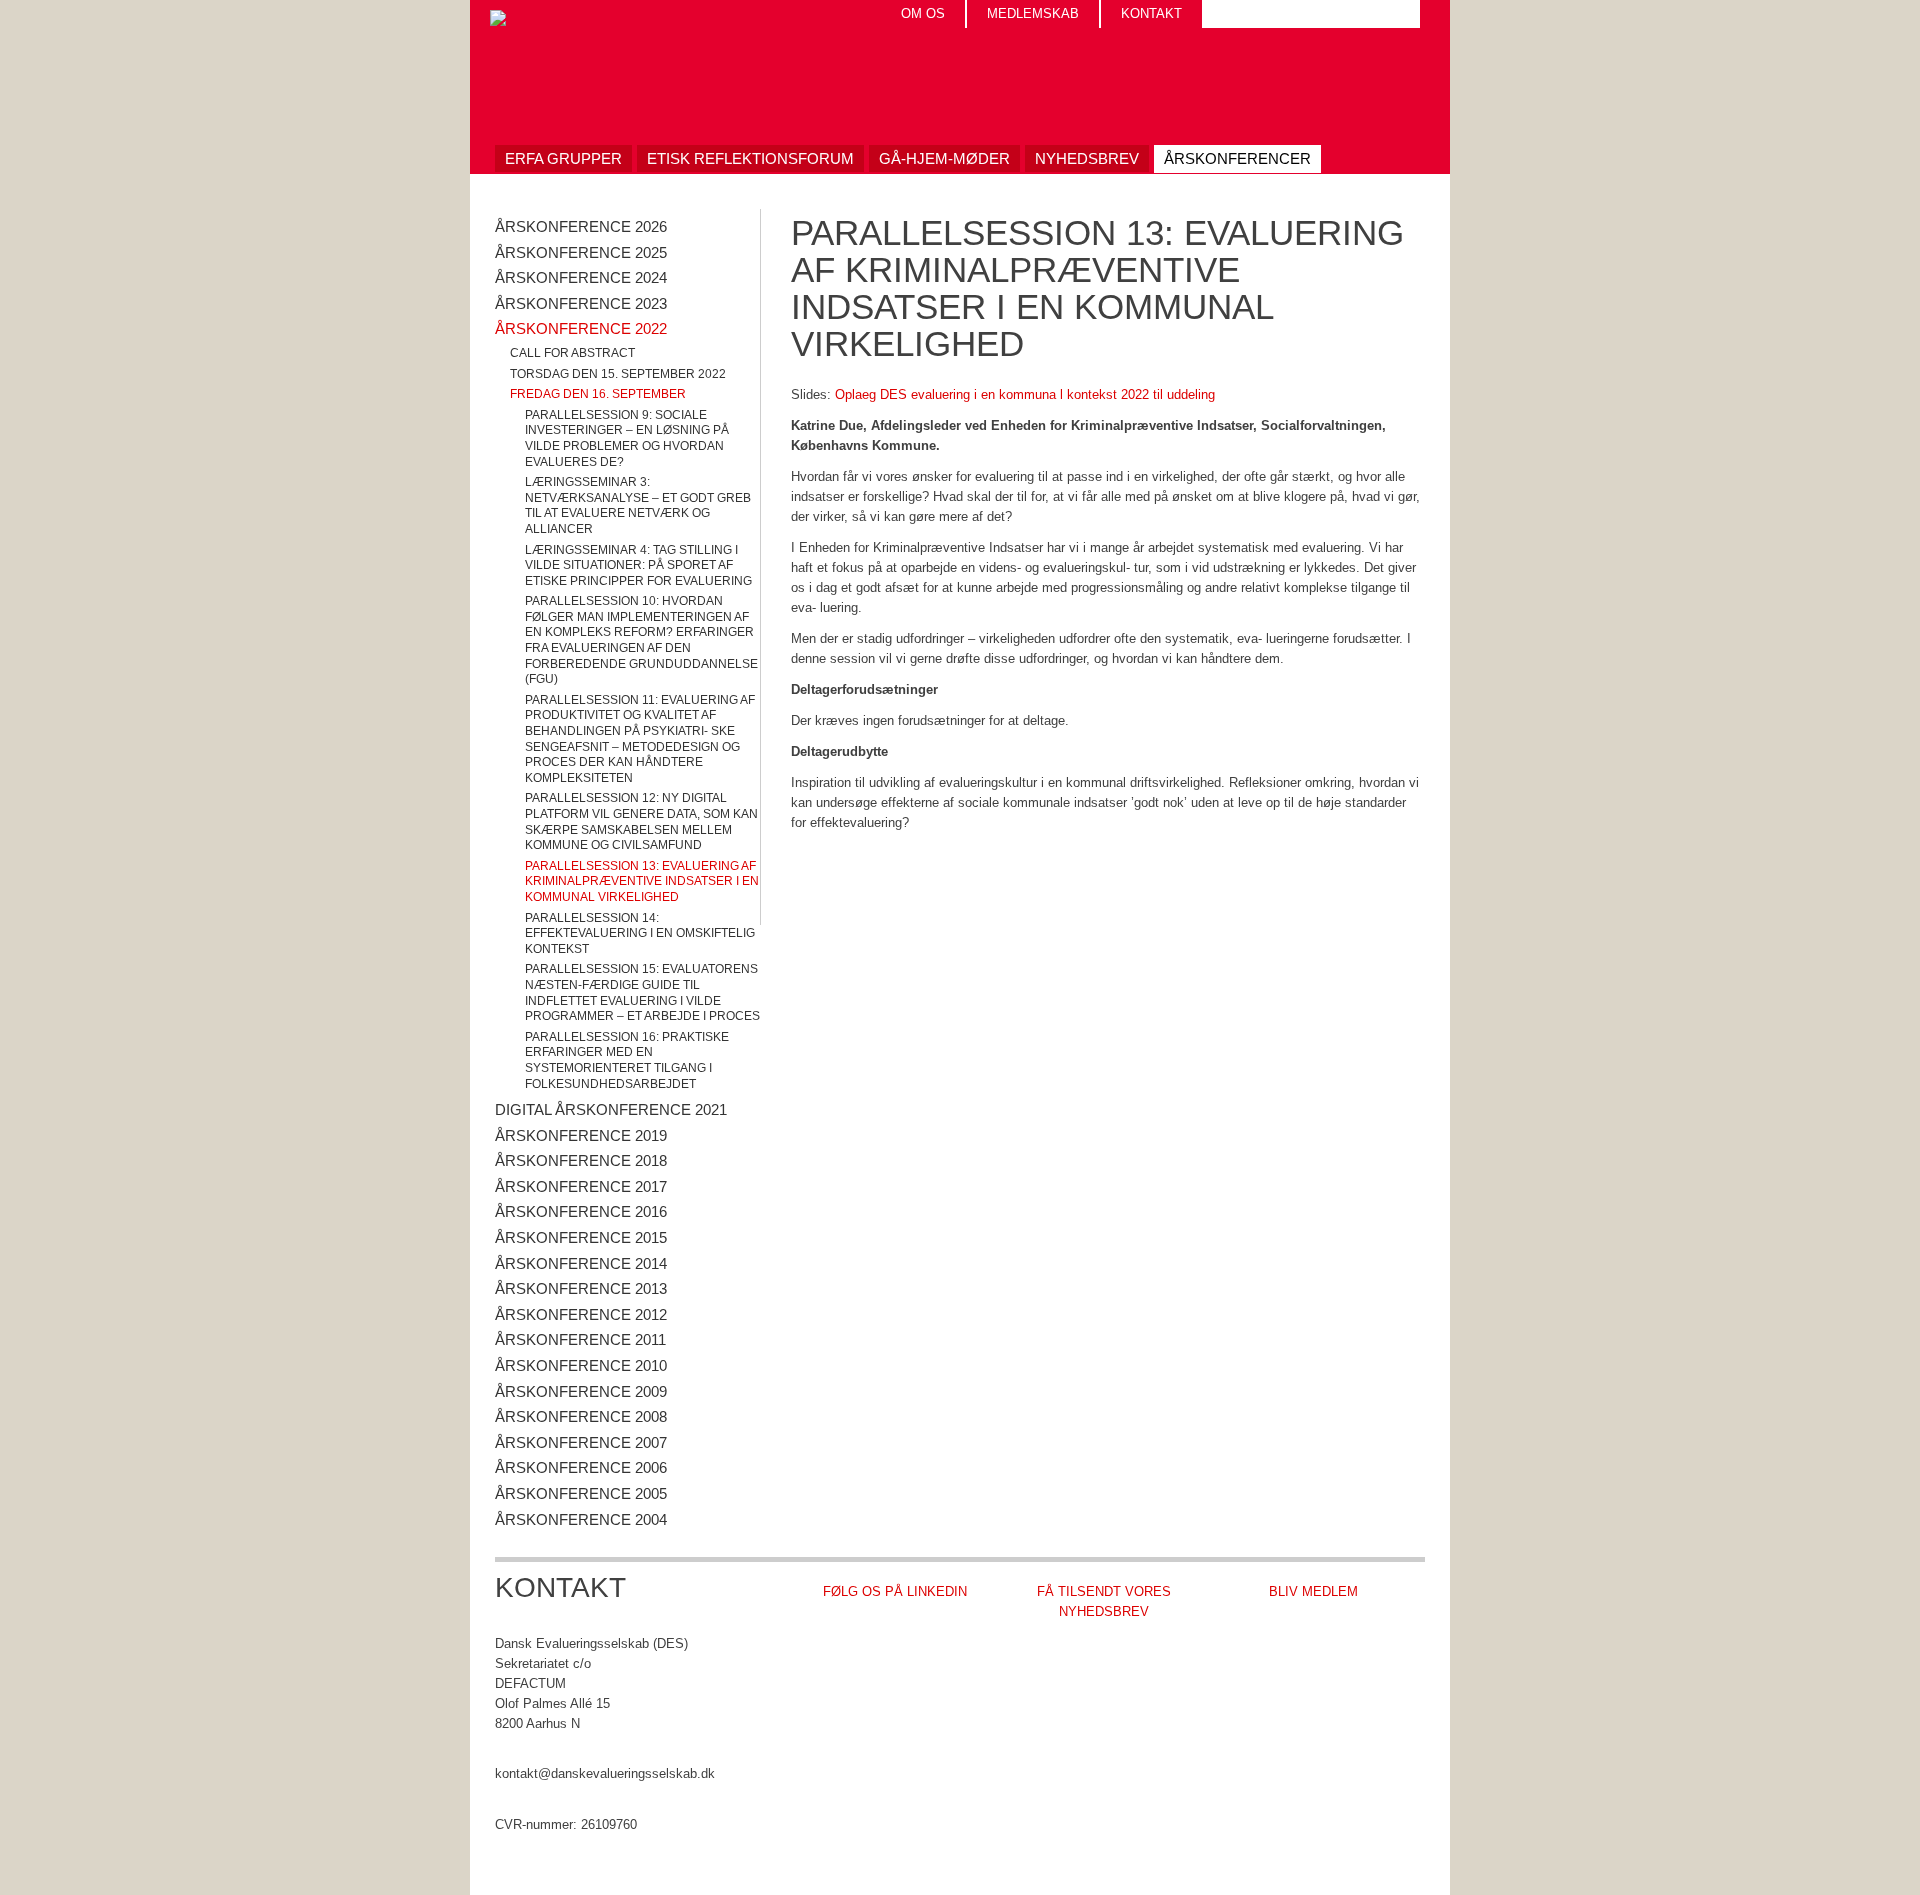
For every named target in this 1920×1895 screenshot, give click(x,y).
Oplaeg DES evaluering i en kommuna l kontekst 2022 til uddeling (1025, 394)
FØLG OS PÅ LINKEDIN (895, 1591)
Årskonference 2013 (581, 1288)
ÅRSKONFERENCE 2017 (581, 1186)
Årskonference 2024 (581, 277)
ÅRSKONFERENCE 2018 (581, 1160)
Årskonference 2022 (581, 328)
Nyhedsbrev (1087, 158)
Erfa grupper (563, 158)
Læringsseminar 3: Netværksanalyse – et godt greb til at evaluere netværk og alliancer (638, 505)
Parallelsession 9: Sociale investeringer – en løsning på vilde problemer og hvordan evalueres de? (627, 438)
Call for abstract (572, 353)
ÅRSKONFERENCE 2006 (581, 1467)
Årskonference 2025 (581, 252)
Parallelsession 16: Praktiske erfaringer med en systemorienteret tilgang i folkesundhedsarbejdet (627, 1060)
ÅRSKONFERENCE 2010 (581, 1365)
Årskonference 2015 (581, 1237)
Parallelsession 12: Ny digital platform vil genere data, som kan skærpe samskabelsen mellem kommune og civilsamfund (641, 821)
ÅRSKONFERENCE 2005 (581, 1493)
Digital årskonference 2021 (611, 1109)
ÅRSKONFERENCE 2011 (580, 1339)
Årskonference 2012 (581, 1314)
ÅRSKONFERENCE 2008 (581, 1416)
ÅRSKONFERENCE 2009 (581, 1391)
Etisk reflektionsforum (750, 158)
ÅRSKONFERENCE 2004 (581, 1519)
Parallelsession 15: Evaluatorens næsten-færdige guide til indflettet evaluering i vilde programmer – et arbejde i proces (642, 992)
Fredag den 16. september (598, 394)
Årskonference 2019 (581, 1135)
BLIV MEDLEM (1313, 1591)
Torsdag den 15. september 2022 (618, 374)
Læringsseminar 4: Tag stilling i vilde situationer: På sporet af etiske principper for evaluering (638, 565)
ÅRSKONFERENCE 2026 (581, 226)
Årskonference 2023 (581, 303)
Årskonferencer (1237, 158)
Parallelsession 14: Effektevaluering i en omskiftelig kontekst (640, 933)
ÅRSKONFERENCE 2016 (581, 1211)
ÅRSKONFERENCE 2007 (581, 1442)
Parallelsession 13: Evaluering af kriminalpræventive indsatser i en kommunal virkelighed (642, 881)
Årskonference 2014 (581, 1263)
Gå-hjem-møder (944, 158)
